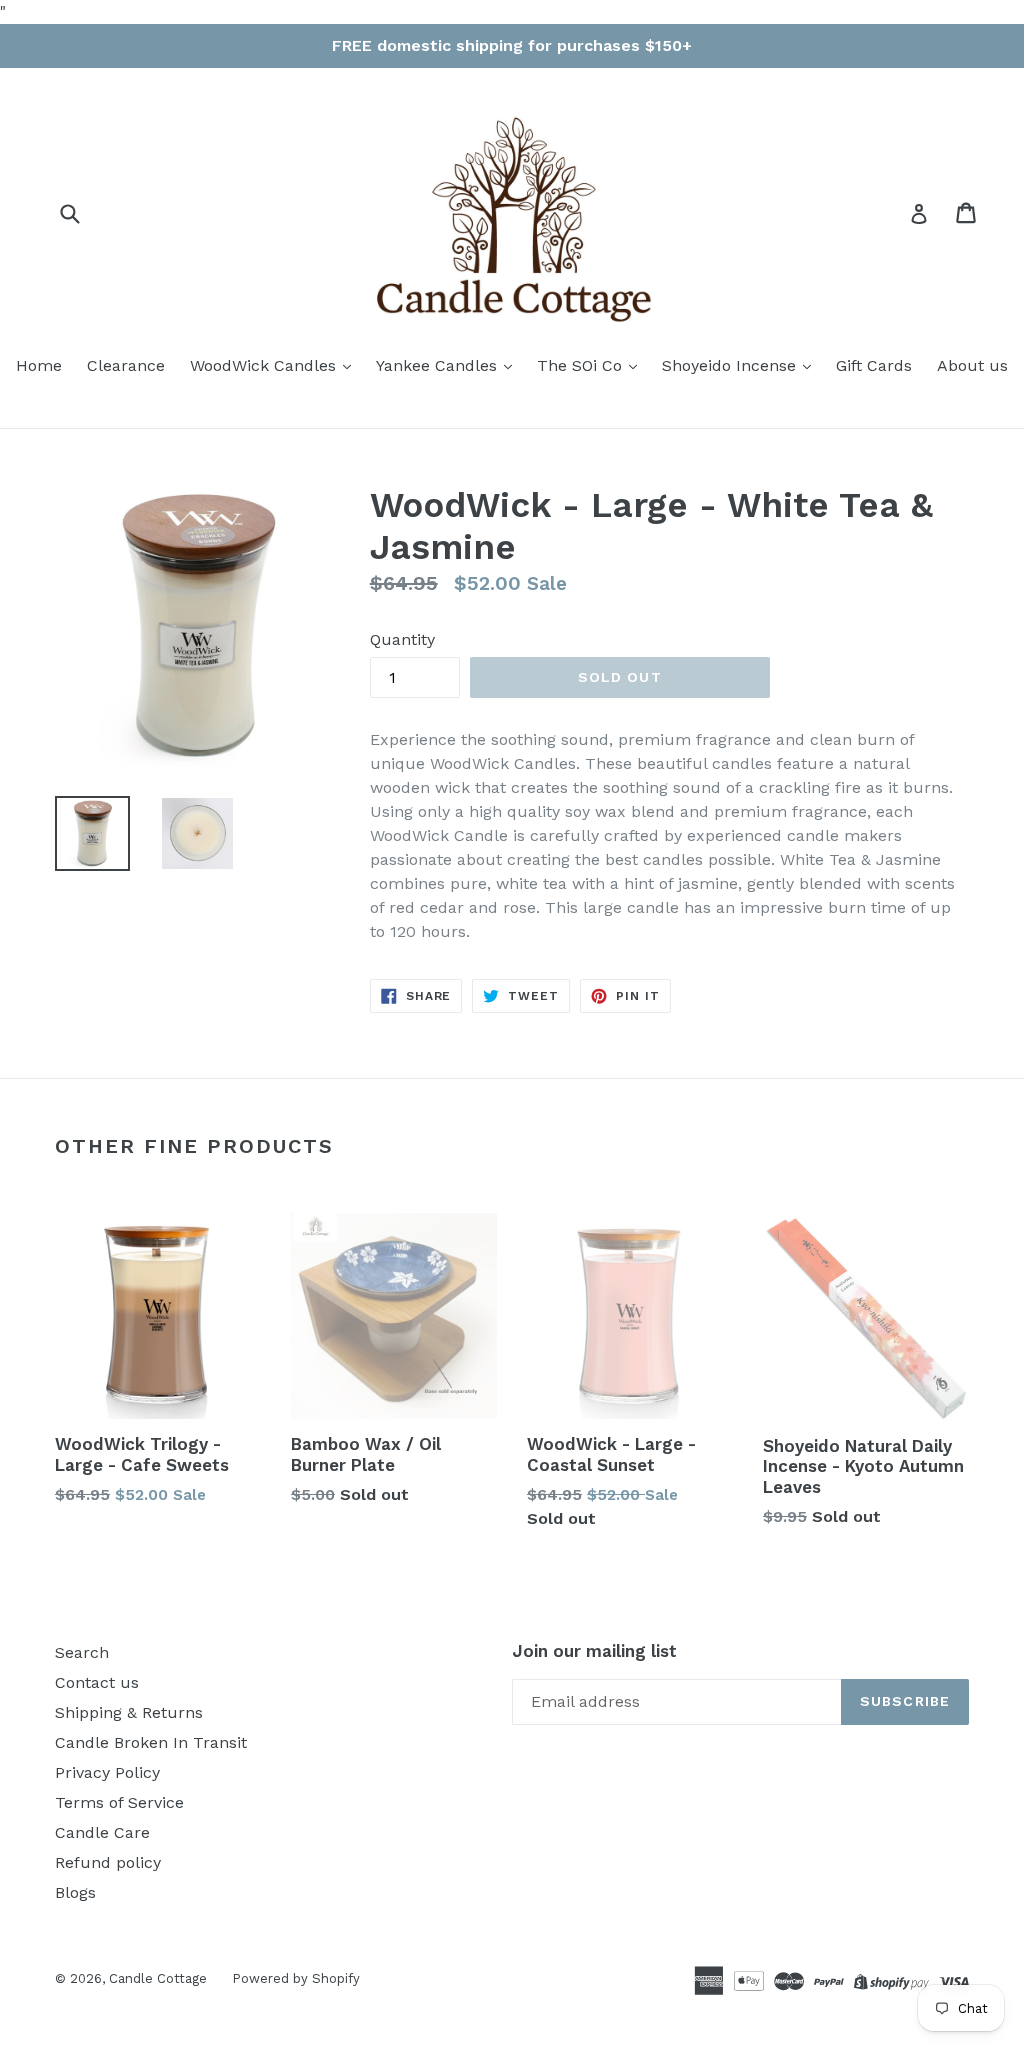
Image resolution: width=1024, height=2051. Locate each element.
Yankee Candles (439, 365)
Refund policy (108, 1862)
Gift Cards (874, 365)
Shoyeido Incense (731, 365)
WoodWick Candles (265, 365)
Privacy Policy (107, 1772)
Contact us (97, 1682)
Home (39, 365)
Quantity (402, 639)
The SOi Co (582, 365)
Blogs (75, 1892)
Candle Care (102, 1832)
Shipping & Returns (129, 1712)
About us (972, 365)
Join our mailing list (594, 1651)
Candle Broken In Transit (151, 1742)
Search (82, 1652)
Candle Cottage (158, 1978)
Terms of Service (119, 1802)
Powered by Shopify (296, 1978)
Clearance (126, 365)
